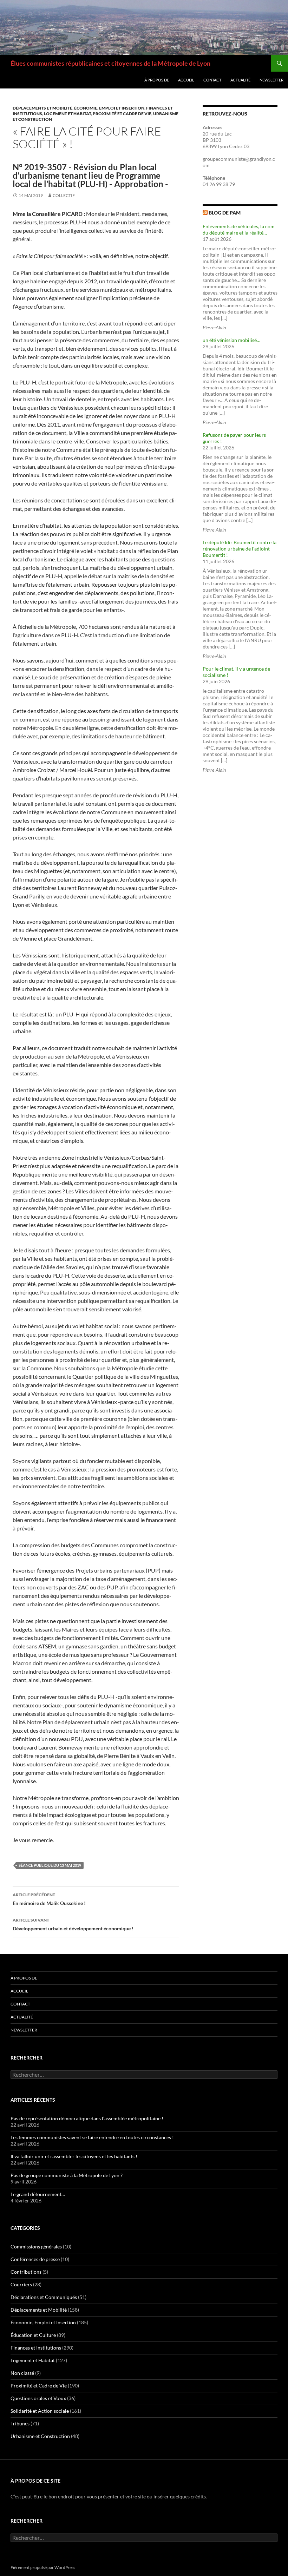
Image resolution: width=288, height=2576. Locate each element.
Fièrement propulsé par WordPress (43, 2567)
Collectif (64, 195)
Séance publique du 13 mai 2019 (50, 1865)
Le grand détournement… (38, 2194)
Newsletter (271, 80)
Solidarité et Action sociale (40, 2411)
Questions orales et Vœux (38, 2398)
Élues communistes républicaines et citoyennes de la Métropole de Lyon (110, 63)
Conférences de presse (35, 2259)
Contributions (26, 2272)
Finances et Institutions (36, 2348)
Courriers (21, 2284)
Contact (212, 80)
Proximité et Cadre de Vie (122, 114)
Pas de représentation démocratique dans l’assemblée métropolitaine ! (87, 2118)
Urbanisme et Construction (40, 2436)
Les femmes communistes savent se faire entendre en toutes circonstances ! (92, 2137)
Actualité (240, 80)
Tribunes (20, 2423)
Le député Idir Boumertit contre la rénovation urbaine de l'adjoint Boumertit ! (240, 549)
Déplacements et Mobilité (42, 108)
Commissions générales (36, 2246)
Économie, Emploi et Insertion (109, 108)
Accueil (186, 80)
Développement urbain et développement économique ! (73, 1924)
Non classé (22, 2373)
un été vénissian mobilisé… (231, 340)
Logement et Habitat (67, 114)
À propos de (157, 80)
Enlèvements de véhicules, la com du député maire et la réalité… (239, 229)
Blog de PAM (225, 213)
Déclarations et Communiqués (44, 2297)
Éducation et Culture (33, 2335)
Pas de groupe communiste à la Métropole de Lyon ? (67, 2175)
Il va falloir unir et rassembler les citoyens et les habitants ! (74, 2156)
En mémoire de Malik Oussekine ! (49, 1899)
